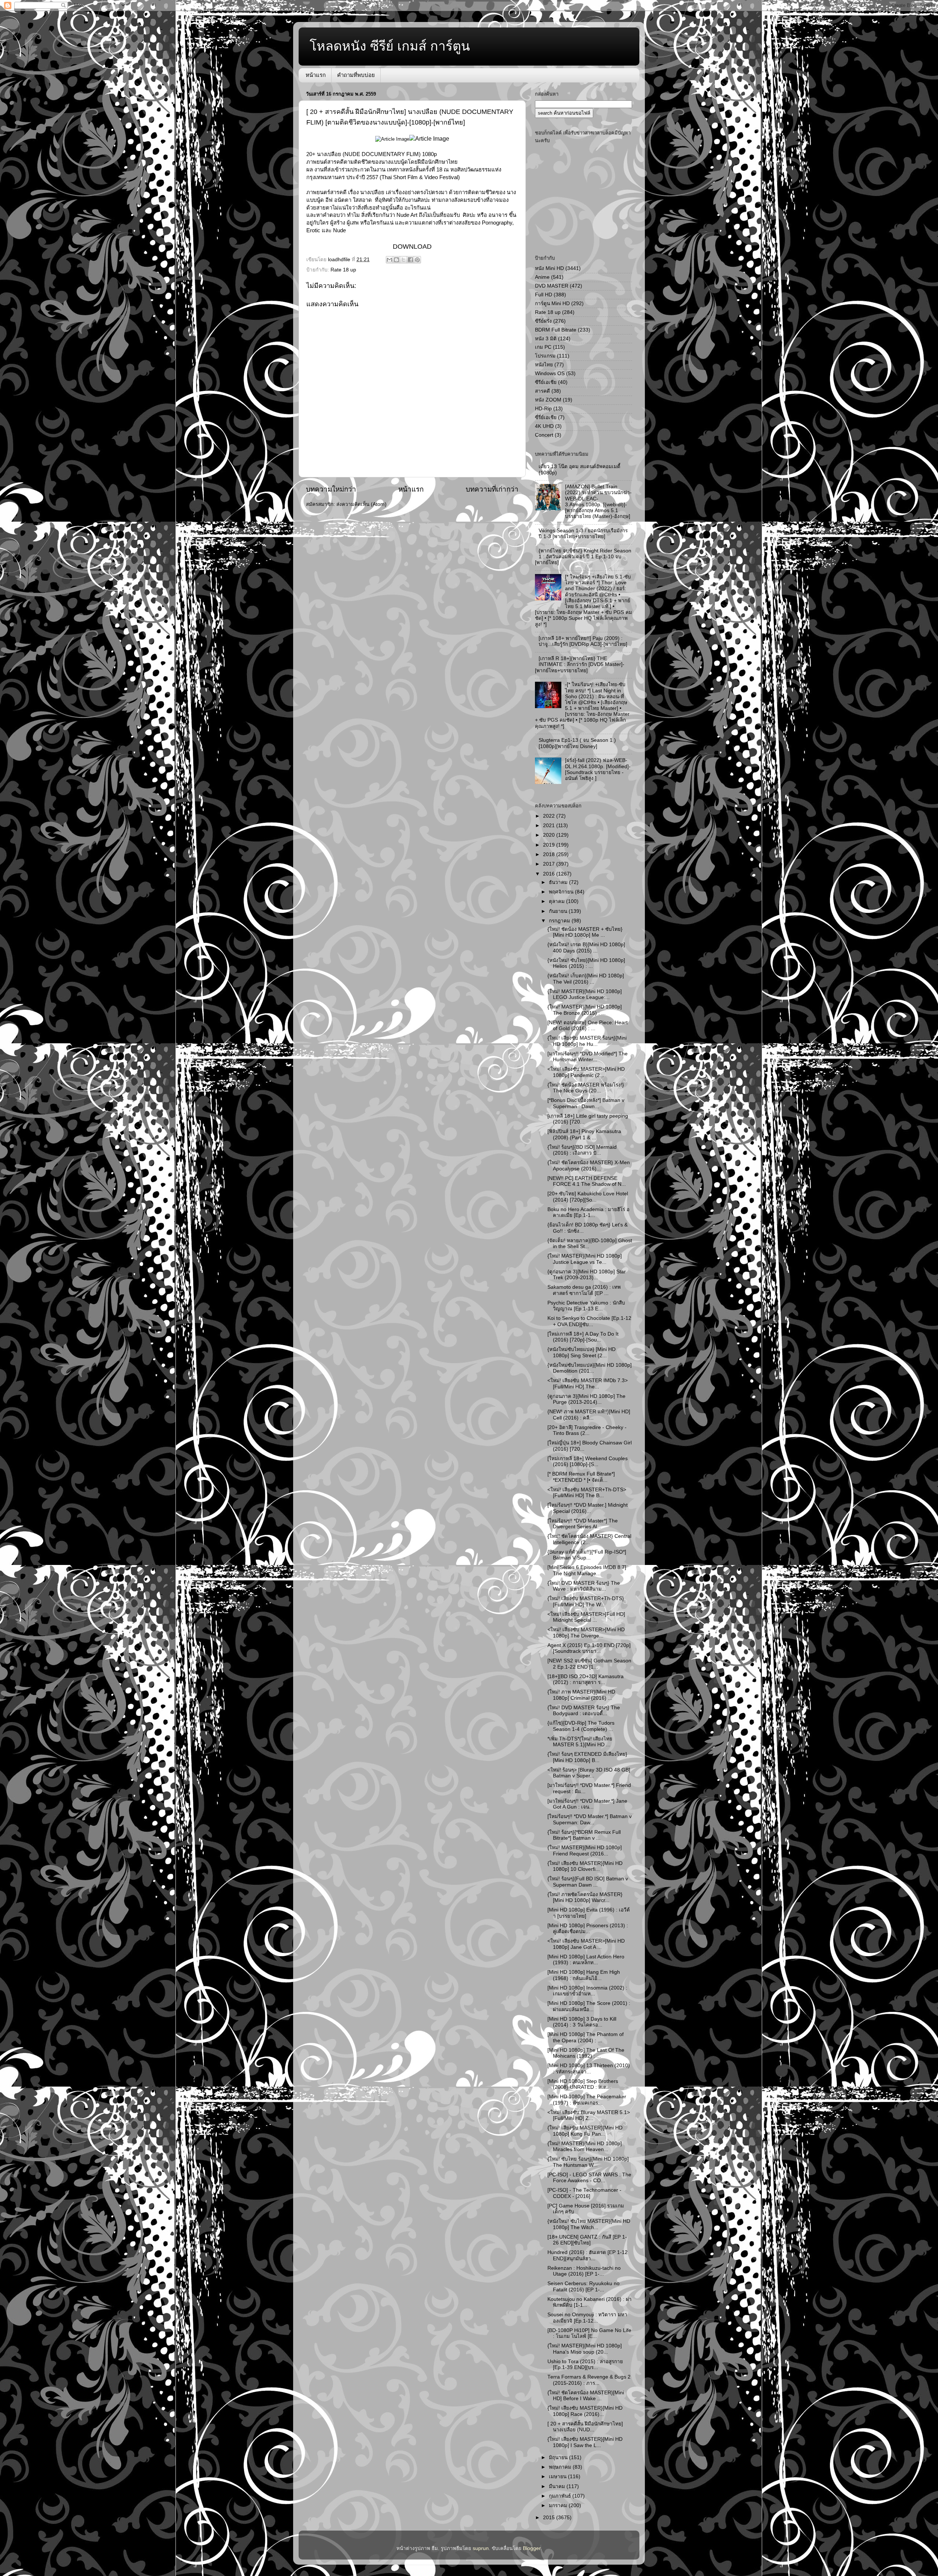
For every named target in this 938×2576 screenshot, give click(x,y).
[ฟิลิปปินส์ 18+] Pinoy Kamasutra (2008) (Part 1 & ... (584, 1134)
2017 (550, 864)
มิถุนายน (559, 2457)
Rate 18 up (343, 270)
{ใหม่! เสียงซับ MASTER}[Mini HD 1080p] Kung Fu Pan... (585, 2131)
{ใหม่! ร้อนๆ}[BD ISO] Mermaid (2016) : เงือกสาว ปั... (582, 1150)
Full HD (544, 295)
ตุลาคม (557, 901)
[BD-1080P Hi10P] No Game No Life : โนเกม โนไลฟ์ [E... (589, 2333)
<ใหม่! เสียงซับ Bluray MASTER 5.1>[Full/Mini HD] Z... (589, 2115)
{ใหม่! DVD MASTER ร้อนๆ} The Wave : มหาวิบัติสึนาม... (584, 1586)
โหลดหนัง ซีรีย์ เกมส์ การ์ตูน (390, 46)
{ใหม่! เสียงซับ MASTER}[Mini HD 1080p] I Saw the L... (585, 2442)
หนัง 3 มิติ (546, 339)
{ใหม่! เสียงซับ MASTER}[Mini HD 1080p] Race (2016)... (585, 2411)
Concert (544, 435)
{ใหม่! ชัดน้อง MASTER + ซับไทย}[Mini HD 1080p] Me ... (585, 932)
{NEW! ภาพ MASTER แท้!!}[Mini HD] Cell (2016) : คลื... (589, 1415)
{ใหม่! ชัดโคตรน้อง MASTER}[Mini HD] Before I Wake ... (586, 2396)
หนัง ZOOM (548, 400)
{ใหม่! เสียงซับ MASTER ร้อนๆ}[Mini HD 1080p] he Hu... (587, 1041)
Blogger (532, 2548)
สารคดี (542, 391)
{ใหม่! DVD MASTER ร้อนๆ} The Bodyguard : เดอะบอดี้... (584, 1711)
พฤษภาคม (561, 2467)
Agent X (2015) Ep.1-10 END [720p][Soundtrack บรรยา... (589, 1648)
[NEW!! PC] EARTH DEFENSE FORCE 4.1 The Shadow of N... (587, 1181)
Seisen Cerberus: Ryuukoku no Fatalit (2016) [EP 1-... (584, 2286)
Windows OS (550, 373)
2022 (550, 816)
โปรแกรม (545, 356)
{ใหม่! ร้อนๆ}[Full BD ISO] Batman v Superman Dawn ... (588, 1882)
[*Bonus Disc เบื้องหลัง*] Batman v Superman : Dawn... (586, 1103)
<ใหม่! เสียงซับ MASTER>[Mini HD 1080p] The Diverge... (586, 1633)
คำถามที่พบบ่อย (356, 75)
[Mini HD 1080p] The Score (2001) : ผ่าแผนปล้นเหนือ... (589, 2006)
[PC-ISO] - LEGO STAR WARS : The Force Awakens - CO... (589, 2178)
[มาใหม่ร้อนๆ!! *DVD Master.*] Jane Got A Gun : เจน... (587, 1804)
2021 (550, 826)
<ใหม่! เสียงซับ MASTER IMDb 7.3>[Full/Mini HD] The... (588, 1383)
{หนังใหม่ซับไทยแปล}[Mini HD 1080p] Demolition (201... (590, 1368)
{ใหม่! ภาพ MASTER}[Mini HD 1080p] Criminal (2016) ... (581, 1695)
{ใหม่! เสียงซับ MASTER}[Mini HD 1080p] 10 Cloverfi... (585, 1866)
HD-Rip (543, 409)
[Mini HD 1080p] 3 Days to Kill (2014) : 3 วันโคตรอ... (582, 2022)
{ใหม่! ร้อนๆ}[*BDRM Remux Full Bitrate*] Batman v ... (584, 1835)
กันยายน (559, 911)
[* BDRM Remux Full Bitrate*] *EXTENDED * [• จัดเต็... (581, 1477)
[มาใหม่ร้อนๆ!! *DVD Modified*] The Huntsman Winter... (588, 1057)
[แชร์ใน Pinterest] (417, 260)
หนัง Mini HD (549, 268)
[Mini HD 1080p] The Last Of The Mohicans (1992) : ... (586, 2053)
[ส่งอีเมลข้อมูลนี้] (389, 260)
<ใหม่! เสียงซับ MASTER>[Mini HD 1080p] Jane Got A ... (586, 1944)
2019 (550, 845)
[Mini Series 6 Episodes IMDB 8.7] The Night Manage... (587, 1570)
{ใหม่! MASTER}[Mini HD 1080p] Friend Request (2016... (585, 1850)
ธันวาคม (559, 882)
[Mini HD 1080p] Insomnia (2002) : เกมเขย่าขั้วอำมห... (587, 1991)
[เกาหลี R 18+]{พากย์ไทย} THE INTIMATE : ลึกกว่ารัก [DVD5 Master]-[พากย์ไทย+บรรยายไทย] (580, 664)
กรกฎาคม (560, 921)
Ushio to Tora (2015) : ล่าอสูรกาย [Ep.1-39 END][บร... (585, 2364)
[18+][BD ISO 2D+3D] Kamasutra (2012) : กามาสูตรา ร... (586, 1679)
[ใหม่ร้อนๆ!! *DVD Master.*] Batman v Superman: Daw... (590, 1819)
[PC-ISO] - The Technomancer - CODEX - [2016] (584, 2193)
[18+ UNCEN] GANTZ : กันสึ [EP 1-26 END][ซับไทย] (587, 2240)
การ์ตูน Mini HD (552, 304)
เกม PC (543, 347)
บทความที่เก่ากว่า (492, 489)
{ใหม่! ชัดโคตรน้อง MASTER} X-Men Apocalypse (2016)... (589, 1165)
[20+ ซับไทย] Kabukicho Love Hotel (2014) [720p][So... (588, 1197)
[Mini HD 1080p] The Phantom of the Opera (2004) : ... (586, 2037)
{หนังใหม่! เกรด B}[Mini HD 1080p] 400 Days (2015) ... (586, 948)
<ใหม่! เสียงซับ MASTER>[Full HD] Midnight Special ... (586, 1617)
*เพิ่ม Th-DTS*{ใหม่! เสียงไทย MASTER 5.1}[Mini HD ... (580, 1742)
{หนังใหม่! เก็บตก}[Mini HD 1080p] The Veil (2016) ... (586, 979)
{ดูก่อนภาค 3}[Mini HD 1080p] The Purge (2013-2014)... (586, 1399)
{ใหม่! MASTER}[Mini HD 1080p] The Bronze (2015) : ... (585, 1010)
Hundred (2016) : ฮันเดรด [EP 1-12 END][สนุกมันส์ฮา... (588, 2255)
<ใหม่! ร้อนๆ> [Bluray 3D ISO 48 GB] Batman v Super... (589, 1773)
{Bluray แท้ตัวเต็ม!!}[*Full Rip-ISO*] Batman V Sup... (587, 1555)
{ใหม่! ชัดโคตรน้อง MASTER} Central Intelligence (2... (589, 1539)
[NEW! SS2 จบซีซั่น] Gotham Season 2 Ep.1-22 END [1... (589, 1664)
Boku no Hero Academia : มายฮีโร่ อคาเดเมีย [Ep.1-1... (588, 1212)
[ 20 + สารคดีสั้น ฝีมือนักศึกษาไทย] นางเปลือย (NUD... (585, 2427)
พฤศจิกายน (562, 892)
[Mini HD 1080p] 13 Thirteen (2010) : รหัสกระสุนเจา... (589, 2068)
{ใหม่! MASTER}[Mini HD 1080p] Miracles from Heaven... (585, 2146)
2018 (550, 854)
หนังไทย (544, 365)
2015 (550, 2518)
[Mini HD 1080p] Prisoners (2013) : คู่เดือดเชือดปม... (588, 1929)
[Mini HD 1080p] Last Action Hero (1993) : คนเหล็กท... (586, 1960)
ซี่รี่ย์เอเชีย (546, 417)
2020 (550, 835)
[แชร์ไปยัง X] (403, 260)
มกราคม (559, 2505)
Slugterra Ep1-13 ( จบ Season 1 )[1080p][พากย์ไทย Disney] (577, 743)
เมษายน (558, 2477)
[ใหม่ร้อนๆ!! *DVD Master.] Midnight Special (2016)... (588, 1508)
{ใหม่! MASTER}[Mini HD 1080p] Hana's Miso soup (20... (585, 2349)
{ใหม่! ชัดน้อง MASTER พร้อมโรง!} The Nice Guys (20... (586, 1088)
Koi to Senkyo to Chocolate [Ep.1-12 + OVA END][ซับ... (589, 1321)
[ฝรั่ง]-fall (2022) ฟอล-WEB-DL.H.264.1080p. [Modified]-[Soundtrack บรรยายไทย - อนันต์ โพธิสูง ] (598, 769)
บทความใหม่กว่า (331, 489)
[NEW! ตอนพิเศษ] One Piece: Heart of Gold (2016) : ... (588, 1026)
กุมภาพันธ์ (561, 2496)
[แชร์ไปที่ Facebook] (410, 260)
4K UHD (544, 426)
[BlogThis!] (396, 260)
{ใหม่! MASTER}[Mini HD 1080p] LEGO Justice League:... (585, 994)
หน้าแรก (316, 75)
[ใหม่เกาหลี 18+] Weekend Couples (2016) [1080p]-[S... (588, 1461)
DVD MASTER (552, 286)
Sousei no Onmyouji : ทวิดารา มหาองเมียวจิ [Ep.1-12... (587, 2318)
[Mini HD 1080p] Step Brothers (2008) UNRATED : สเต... (583, 2084)
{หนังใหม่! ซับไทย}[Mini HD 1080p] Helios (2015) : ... (586, 963)
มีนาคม (558, 2486)
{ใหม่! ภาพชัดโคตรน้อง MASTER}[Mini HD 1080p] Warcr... (585, 1897)
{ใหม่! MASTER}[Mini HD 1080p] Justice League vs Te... (585, 1259)
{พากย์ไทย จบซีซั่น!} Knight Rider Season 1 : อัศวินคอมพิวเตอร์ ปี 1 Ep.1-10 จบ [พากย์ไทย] (583, 557)
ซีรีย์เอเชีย (546, 382)
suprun (481, 2548)
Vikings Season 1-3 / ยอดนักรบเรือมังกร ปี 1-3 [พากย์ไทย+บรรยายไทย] (583, 534)
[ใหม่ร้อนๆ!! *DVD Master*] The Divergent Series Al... (583, 1524)
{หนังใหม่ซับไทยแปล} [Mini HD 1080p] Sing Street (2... (581, 1352)
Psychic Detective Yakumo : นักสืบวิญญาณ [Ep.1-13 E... (586, 1306)
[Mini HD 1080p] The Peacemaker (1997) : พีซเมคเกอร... (587, 2100)
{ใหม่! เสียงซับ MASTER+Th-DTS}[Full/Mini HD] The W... (586, 1601)
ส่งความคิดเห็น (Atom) (361, 504)
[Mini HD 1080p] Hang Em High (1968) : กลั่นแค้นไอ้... (584, 1975)
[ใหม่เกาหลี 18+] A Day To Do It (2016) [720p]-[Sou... (583, 1337)
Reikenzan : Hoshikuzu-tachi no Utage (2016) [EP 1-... (584, 2271)
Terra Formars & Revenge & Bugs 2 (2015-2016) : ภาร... (589, 2380)
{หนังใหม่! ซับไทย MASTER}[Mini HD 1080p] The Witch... (589, 2224)
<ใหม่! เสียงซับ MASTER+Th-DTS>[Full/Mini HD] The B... (587, 1493)
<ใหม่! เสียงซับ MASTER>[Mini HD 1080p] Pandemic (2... (586, 1072)
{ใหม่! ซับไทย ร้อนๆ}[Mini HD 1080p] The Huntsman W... (588, 2162)
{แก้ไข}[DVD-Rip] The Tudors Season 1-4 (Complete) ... (581, 1726)
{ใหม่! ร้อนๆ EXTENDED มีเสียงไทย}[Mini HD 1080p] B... (587, 1757)
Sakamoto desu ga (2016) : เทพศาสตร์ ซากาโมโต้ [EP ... (584, 1290)
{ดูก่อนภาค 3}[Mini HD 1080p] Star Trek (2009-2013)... (587, 1275)
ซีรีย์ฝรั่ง (543, 321)
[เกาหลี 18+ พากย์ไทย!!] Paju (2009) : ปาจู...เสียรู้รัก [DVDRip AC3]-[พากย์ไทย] (583, 641)
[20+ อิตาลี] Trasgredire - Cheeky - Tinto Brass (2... (587, 1430)
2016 (550, 874)
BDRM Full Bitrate (556, 330)
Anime (542, 277)
